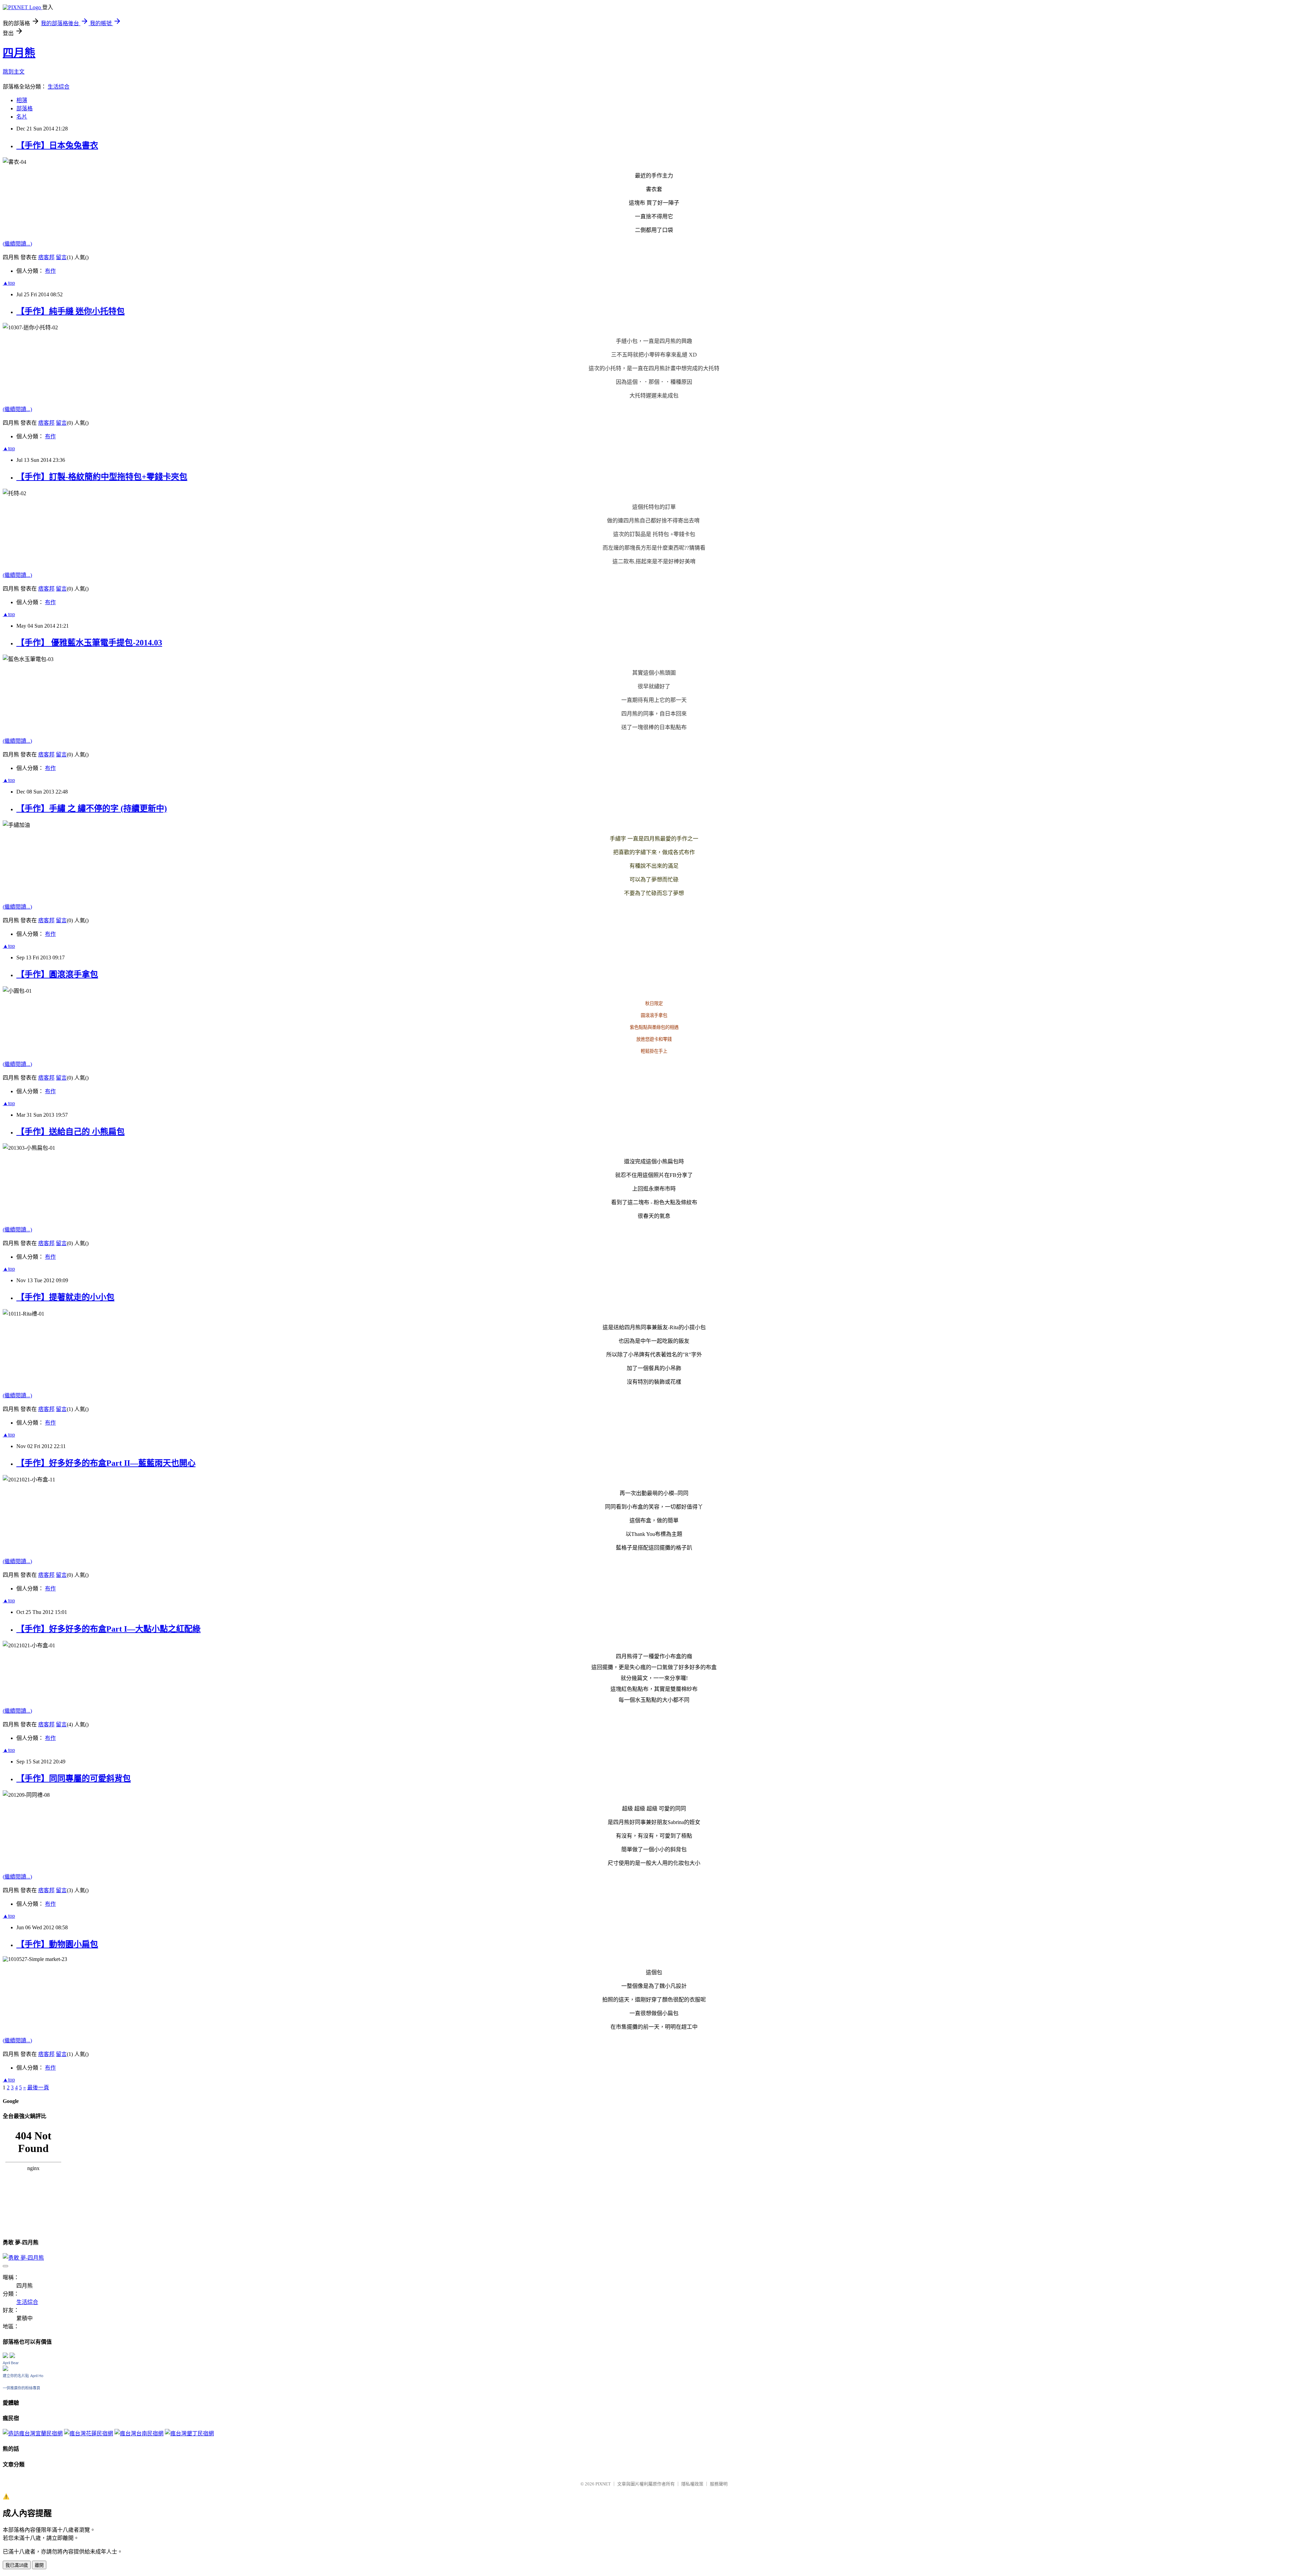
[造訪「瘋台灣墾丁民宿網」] (189, 2433)
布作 (50, 271)
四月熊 (19, 53)
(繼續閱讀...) (17, 244)
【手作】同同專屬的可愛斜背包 (74, 1778)
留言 (61, 257)
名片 (22, 117)
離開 (39, 2565)
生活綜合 (59, 87)
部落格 (25, 108)
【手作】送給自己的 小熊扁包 (71, 1132)
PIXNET (603, 2484)
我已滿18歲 (17, 2565)
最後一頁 (38, 2087)
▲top (9, 283)
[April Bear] (5, 2369)
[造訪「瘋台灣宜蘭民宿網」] (33, 2433)
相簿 (22, 100)
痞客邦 (46, 257)
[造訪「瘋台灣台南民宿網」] (139, 2433)
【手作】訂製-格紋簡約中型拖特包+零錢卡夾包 (102, 477)
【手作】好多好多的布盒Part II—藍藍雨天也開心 (106, 1463)
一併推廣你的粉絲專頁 (21, 2388)
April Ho (37, 2376)
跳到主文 (14, 72)
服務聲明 (719, 2484)
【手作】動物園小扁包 (57, 1944)
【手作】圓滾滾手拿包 (57, 974)
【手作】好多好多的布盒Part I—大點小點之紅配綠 (108, 1629)
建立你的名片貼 (16, 2376)
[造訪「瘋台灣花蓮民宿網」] (89, 2433)
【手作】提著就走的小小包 (65, 1297)
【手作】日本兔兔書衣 (57, 145)
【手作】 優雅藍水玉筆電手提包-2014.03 (89, 643)
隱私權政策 (692, 2484)
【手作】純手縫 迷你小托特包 (71, 311)
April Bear (11, 2363)
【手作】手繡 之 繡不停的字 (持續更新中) (92, 808)
